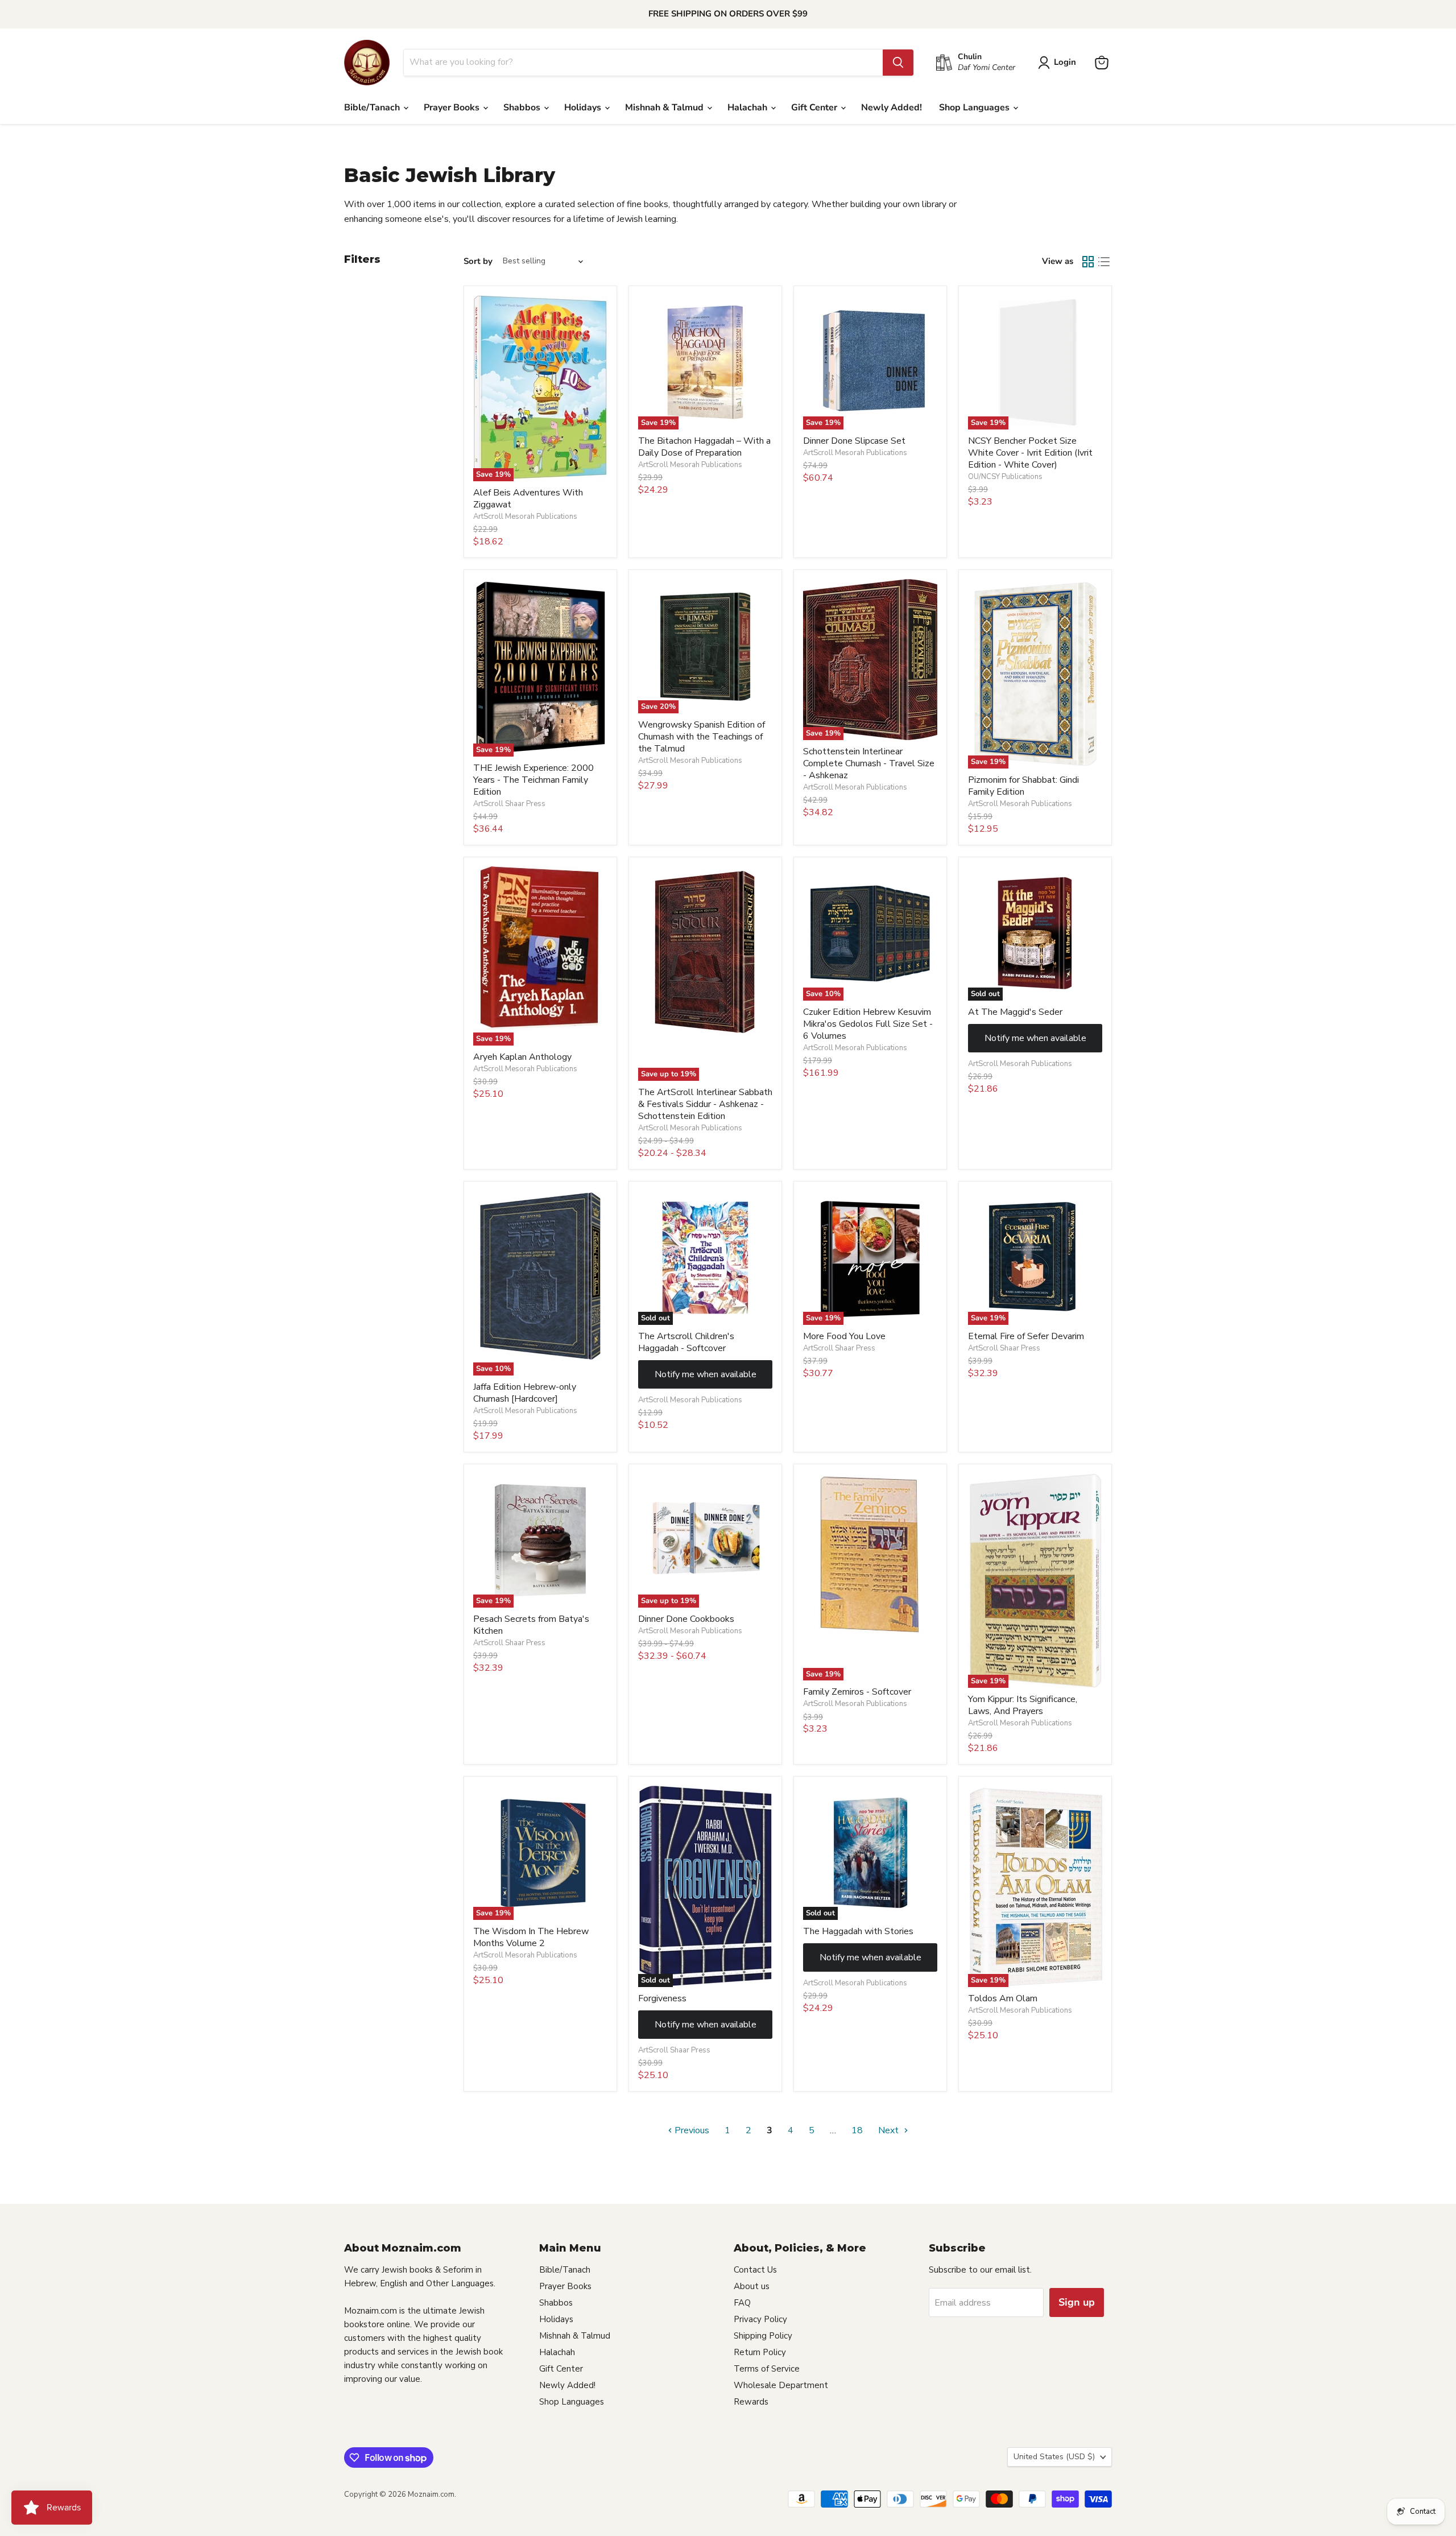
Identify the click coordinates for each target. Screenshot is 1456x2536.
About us (752, 2286)
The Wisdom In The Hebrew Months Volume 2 (531, 1937)
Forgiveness (662, 1998)
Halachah (748, 108)
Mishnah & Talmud (665, 108)
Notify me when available (1035, 1038)
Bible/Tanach (373, 108)
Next (890, 2130)
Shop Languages (975, 108)
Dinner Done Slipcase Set (854, 441)
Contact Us (755, 2270)
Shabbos (523, 108)
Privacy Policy (760, 2319)
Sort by (478, 261)
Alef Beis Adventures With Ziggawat (528, 499)
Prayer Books (453, 108)
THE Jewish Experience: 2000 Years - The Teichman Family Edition (533, 780)
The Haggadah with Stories (858, 1931)
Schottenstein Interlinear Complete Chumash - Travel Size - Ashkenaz (869, 763)
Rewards (751, 2402)
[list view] (1104, 262)
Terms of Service (767, 2369)
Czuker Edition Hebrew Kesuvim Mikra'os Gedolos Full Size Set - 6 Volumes (868, 1024)
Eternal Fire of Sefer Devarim (1026, 1336)
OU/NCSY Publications (1005, 477)
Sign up (1077, 2302)
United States (1054, 2457)
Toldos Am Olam (1003, 1998)
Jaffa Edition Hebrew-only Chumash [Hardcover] (525, 1393)
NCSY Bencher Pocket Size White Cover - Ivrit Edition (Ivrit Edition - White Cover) (1030, 453)
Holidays (584, 108)
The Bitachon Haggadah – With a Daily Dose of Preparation (704, 447)
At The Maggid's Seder (1015, 1012)
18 (857, 2130)
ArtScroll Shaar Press (509, 804)
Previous (691, 2130)
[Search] (898, 63)
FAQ (742, 2303)
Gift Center (815, 108)
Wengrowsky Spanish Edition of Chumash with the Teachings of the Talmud (702, 737)
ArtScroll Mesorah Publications (525, 517)
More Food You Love (844, 1336)
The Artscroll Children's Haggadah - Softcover (686, 1342)
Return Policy (760, 2352)
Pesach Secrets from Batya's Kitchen (531, 1625)
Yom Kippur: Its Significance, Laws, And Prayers (1023, 1705)
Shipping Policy (763, 2336)
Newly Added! (892, 108)
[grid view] (1088, 262)
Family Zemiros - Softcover (857, 1692)
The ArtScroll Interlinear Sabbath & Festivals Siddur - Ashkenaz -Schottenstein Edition (705, 1104)
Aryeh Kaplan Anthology (522, 1057)
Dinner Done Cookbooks (686, 1619)
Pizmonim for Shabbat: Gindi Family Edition (1023, 786)
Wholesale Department (781, 2385)
